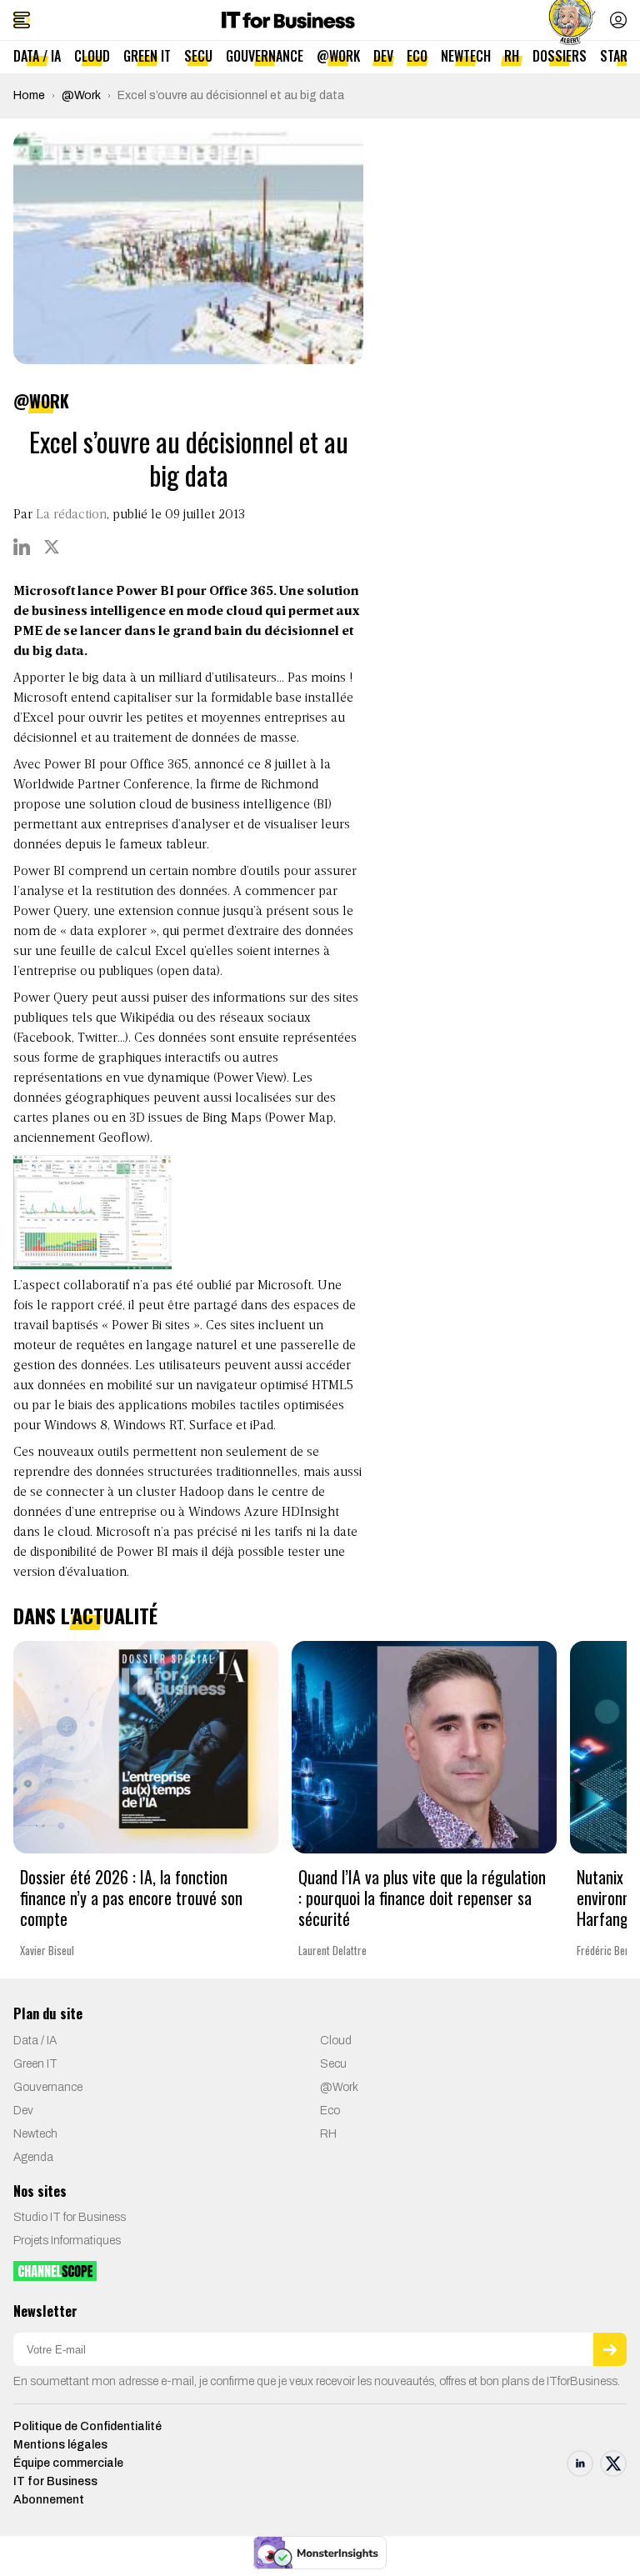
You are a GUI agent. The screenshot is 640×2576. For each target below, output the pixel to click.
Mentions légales (60, 2445)
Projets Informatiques (67, 2241)
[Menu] (22, 20)
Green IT (147, 56)
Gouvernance (265, 56)
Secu (198, 56)
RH (512, 56)
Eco (417, 56)
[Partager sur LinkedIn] (22, 547)
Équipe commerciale (68, 2463)
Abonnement (49, 2500)
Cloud (92, 56)
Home (29, 95)
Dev (383, 56)
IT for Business (55, 2481)
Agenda (33, 2157)
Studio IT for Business (70, 2217)
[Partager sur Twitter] (52, 547)
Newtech (466, 56)
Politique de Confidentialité (87, 2426)
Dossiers (560, 56)
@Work (338, 56)
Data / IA (37, 56)
